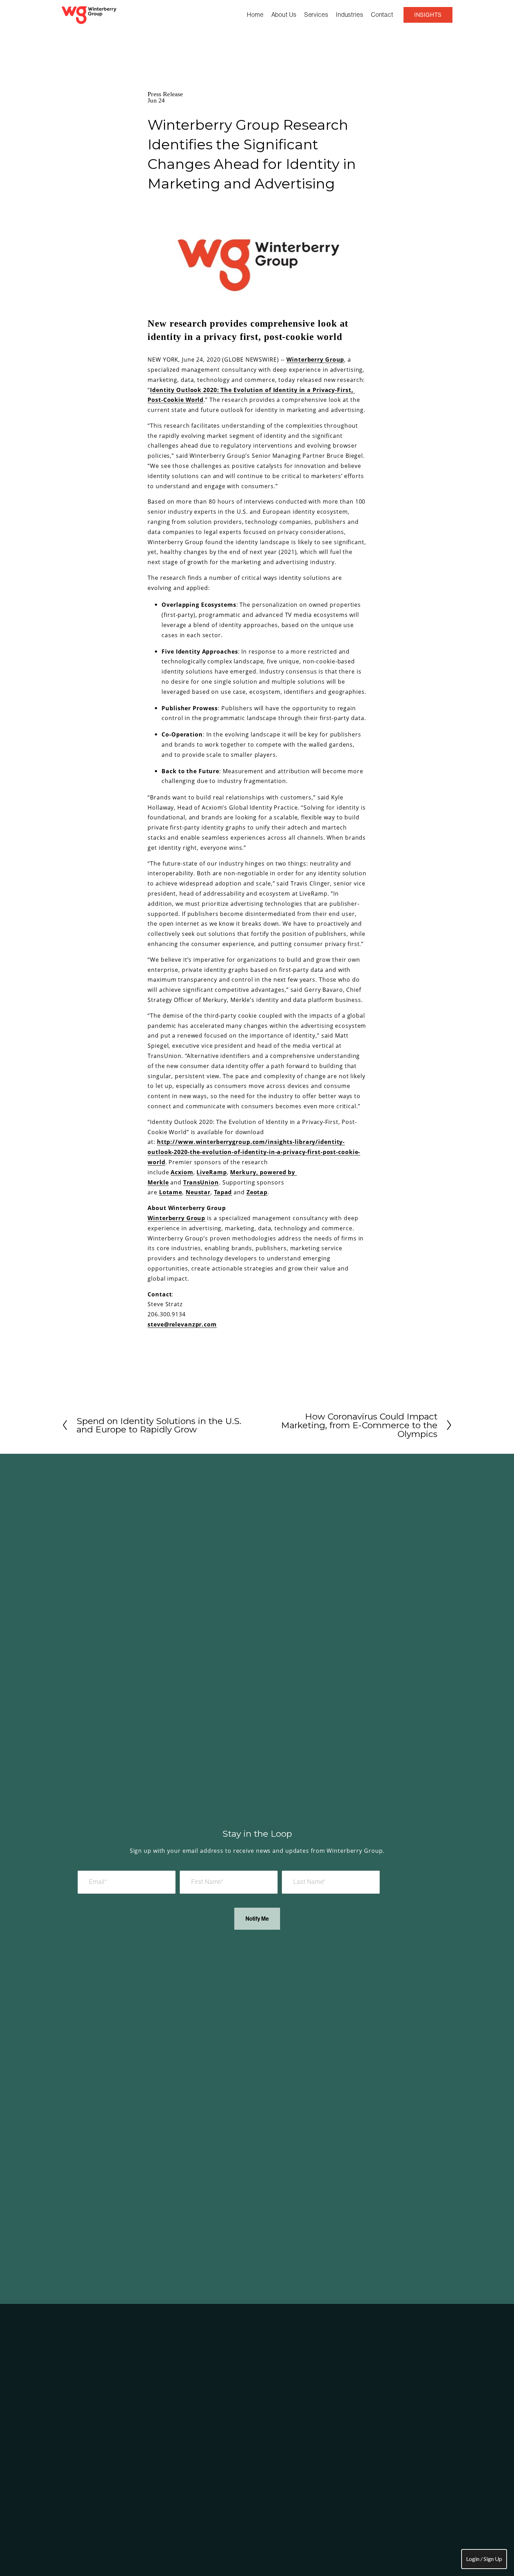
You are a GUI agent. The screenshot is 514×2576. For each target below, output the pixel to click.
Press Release (165, 94)
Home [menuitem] (255, 15)
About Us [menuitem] (284, 15)
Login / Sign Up (484, 2559)
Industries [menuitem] (350, 15)
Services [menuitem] (316, 15)
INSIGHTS (428, 15)
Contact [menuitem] (382, 15)
